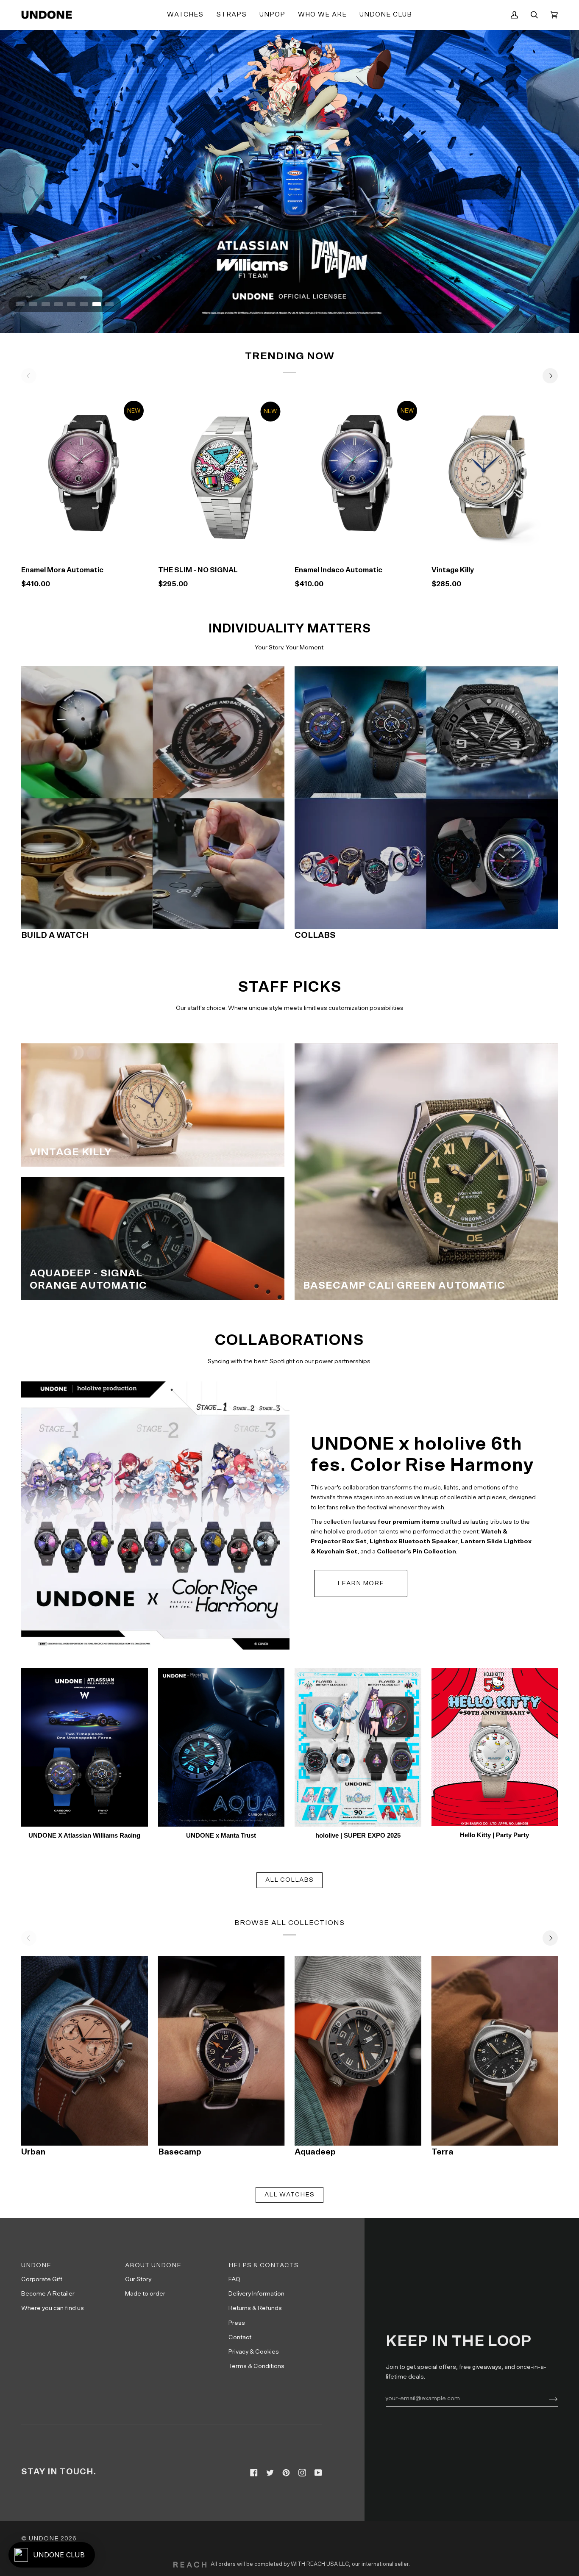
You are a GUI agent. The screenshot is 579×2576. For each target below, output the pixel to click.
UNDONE (44, 2539)
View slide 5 (71, 304)
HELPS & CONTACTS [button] (264, 2265)
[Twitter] (270, 2473)
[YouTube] (318, 2473)
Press (237, 2323)
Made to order (145, 2294)
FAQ (234, 2279)
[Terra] (495, 2051)
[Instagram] (302, 2473)
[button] (185, 15)
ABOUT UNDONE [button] (153, 2265)
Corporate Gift (42, 2279)
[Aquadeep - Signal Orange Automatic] (153, 1238)
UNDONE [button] (36, 2265)
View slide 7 (97, 304)
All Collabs (289, 1880)
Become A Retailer (48, 2294)
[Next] (550, 376)
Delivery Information (256, 2294)
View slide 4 (58, 304)
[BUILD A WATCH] (153, 797)
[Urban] (85, 2051)
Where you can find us (53, 2308)
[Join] (547, 2398)
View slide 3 (46, 304)
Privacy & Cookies (254, 2352)
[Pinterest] (286, 2473)
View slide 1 (20, 304)
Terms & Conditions (256, 2366)
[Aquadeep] (358, 2051)
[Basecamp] (221, 2051)
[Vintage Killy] (495, 476)
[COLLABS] (426, 797)
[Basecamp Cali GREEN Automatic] (426, 1172)
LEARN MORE (361, 1583)
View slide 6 (84, 304)
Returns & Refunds (255, 2308)
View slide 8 (109, 304)
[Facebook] (254, 2473)
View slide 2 (33, 304)
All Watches (289, 2195)
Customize (494, 548)
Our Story (138, 2279)
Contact (240, 2337)
